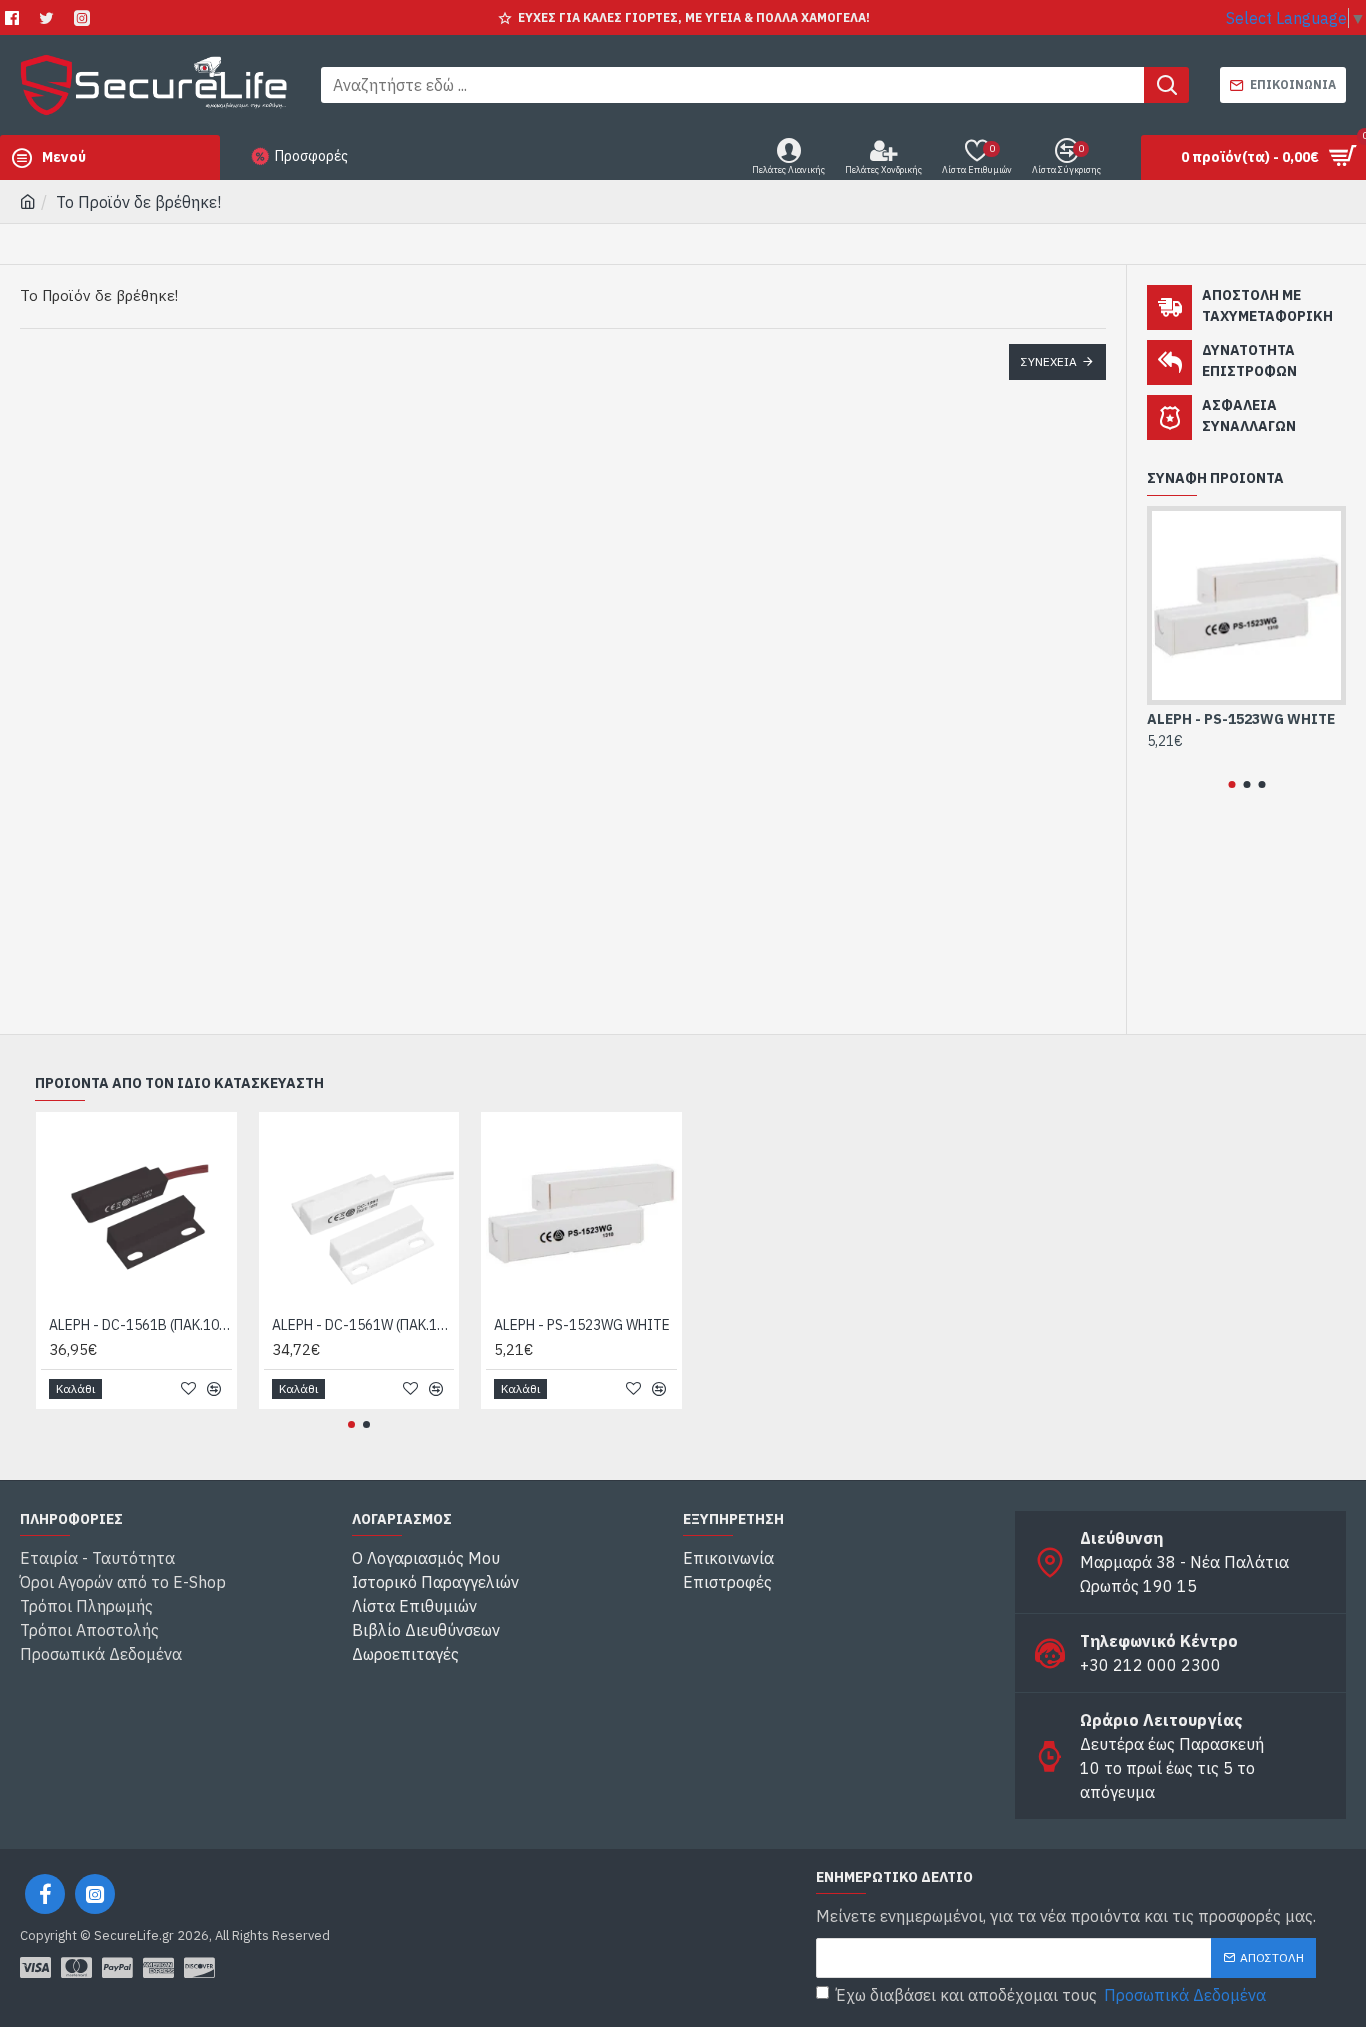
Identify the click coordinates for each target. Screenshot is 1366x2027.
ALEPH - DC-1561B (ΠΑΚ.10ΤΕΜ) (140, 1325)
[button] (1231, 784)
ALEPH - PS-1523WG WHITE (1241, 719)
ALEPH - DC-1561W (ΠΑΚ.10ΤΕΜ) (363, 1325)
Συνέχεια (1049, 361)
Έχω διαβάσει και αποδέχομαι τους (1051, 1995)
